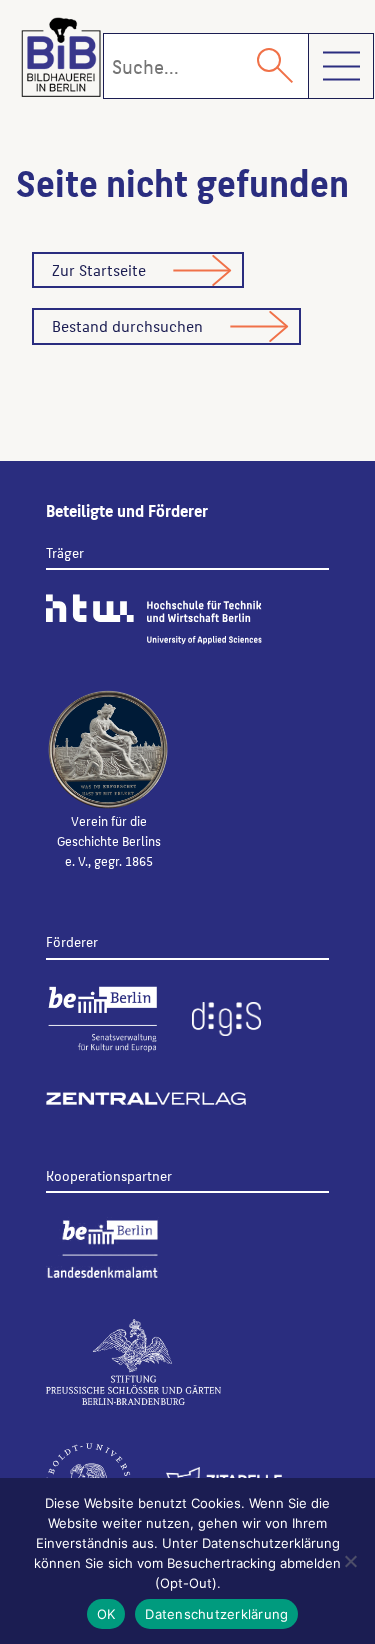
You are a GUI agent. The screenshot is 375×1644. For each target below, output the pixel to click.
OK (106, 1614)
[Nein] (350, 1561)
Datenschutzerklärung (216, 1614)
